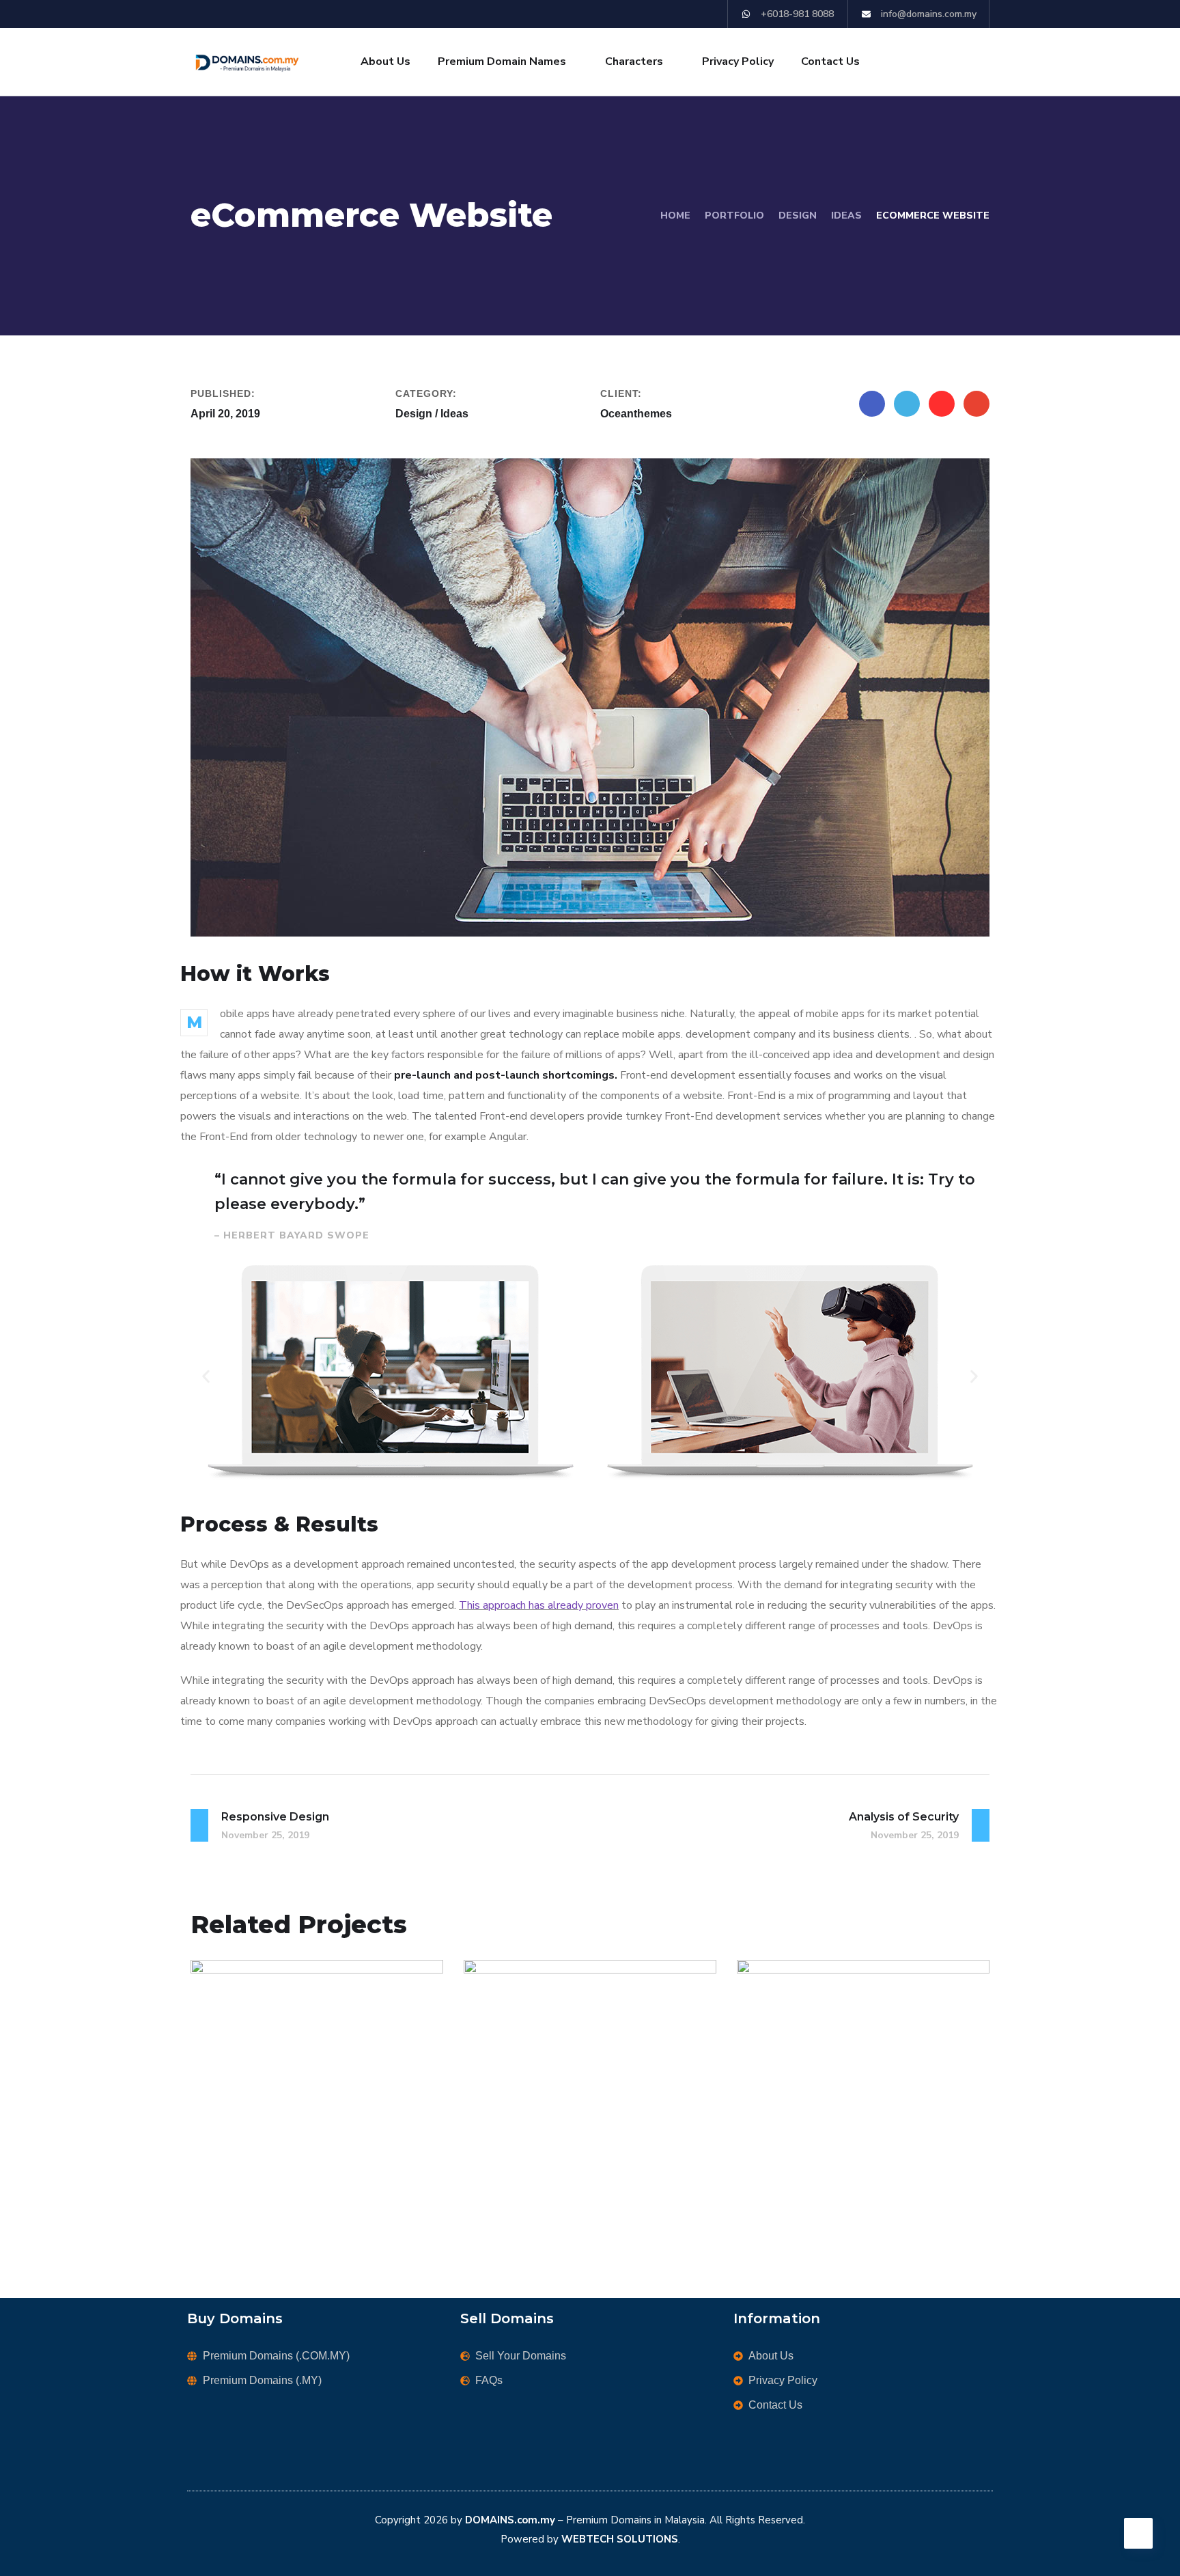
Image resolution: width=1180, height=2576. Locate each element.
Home (675, 216)
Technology (574, 2183)
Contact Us (830, 61)
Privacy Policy (738, 61)
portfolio (734, 216)
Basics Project (279, 2159)
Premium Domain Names (502, 61)
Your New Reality (566, 2159)
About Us (385, 61)
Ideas (846, 216)
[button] (206, 1376)
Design (798, 216)
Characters (634, 61)
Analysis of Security (849, 2159)
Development (303, 2183)
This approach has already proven (539, 1605)
